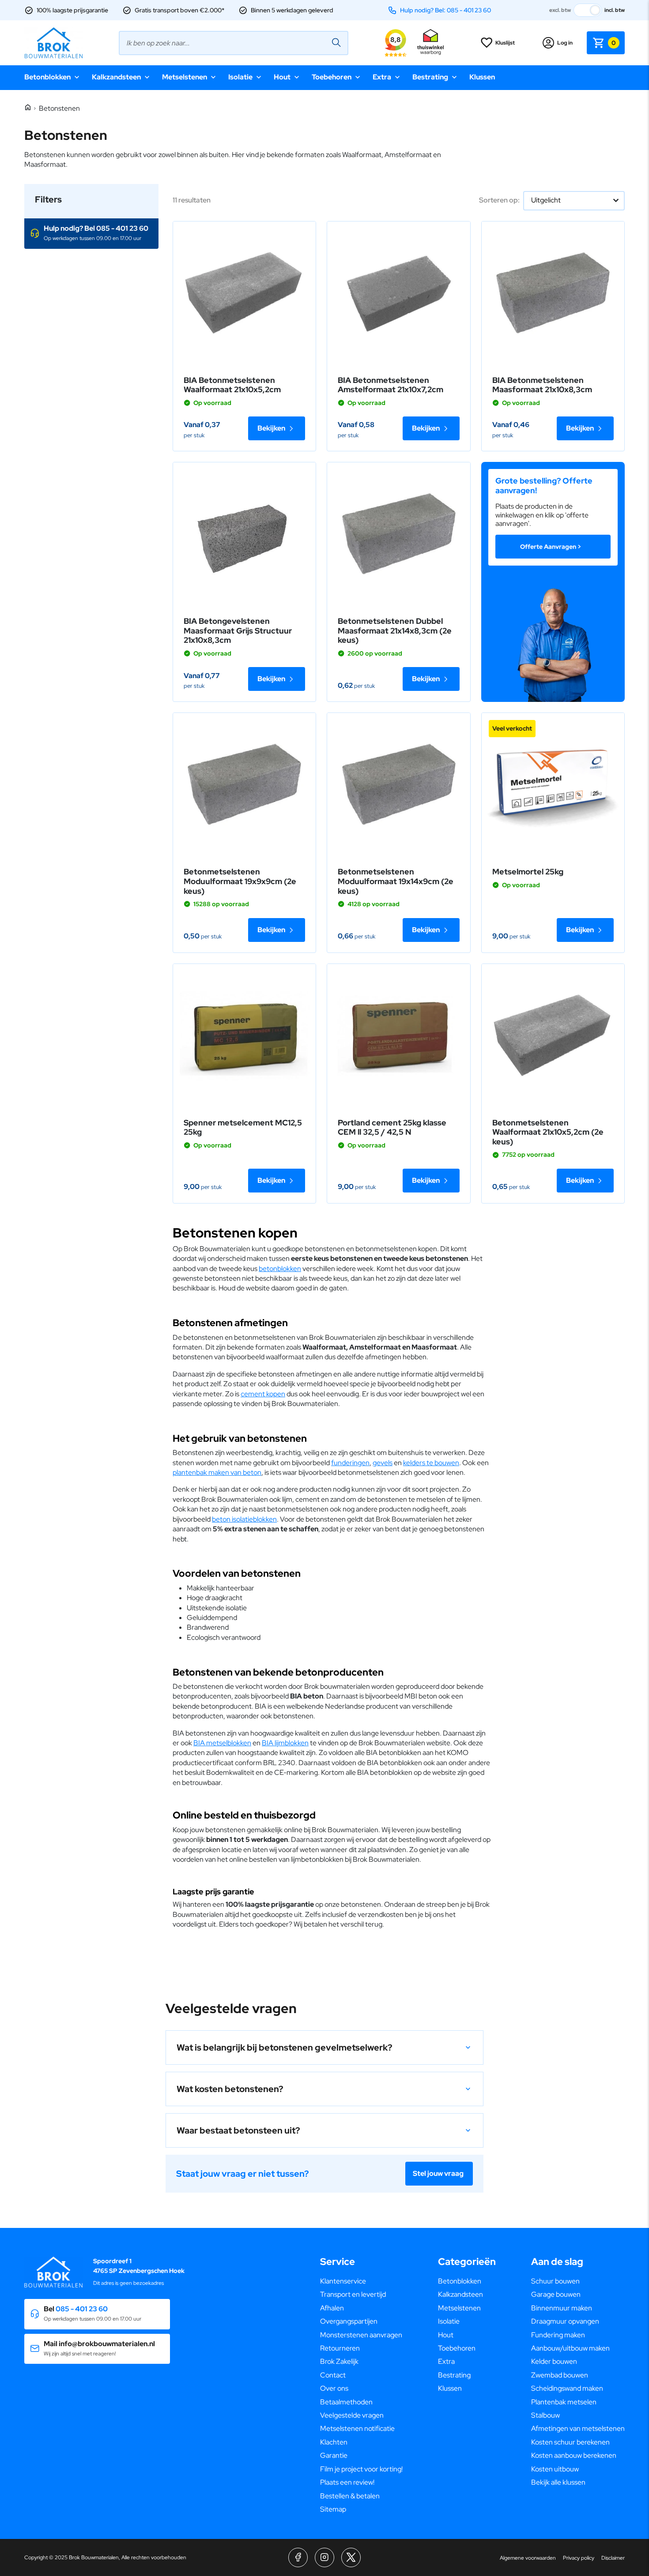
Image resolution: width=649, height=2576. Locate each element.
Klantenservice (343, 2281)
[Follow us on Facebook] (298, 2557)
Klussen (482, 77)
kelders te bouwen (431, 1463)
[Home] (28, 108)
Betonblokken (47, 77)
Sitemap (333, 2509)
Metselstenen (185, 77)
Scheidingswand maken (567, 2388)
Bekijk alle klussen (558, 2482)
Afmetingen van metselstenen (578, 2428)
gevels (383, 1463)
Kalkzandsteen (116, 77)
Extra (382, 77)
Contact (333, 2375)
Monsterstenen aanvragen (361, 2335)
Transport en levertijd (353, 2294)
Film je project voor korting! (361, 2469)
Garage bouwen (556, 2294)
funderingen (350, 1463)
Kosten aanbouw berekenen (574, 2455)
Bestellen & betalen (350, 2496)
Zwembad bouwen (560, 2375)
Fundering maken (558, 2335)
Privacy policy (579, 2558)
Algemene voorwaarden (528, 2558)
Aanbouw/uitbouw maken (570, 2348)
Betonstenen (59, 108)
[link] (244, 293)
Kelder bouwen (554, 2361)
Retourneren (340, 2348)
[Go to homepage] (53, 43)
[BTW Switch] (588, 10)
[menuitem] (361, 2281)
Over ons (334, 2388)
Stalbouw (545, 2415)
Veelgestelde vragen (352, 2415)
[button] (91, 234)
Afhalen (332, 2308)
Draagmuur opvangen (565, 2321)
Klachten (334, 2442)
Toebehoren (332, 77)
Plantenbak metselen (564, 2402)
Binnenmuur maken (562, 2308)
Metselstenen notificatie (357, 2428)
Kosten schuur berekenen (570, 2442)
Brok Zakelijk (339, 2361)
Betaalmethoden (346, 2402)
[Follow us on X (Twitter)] (351, 2557)
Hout (282, 77)
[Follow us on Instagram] (324, 2557)
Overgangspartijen (349, 2321)
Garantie (334, 2455)
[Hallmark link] (430, 43)
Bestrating (430, 77)
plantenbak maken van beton (217, 1472)
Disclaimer (613, 2558)
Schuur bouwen (555, 2281)
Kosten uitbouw (555, 2469)
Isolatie (240, 77)
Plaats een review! (347, 2482)
